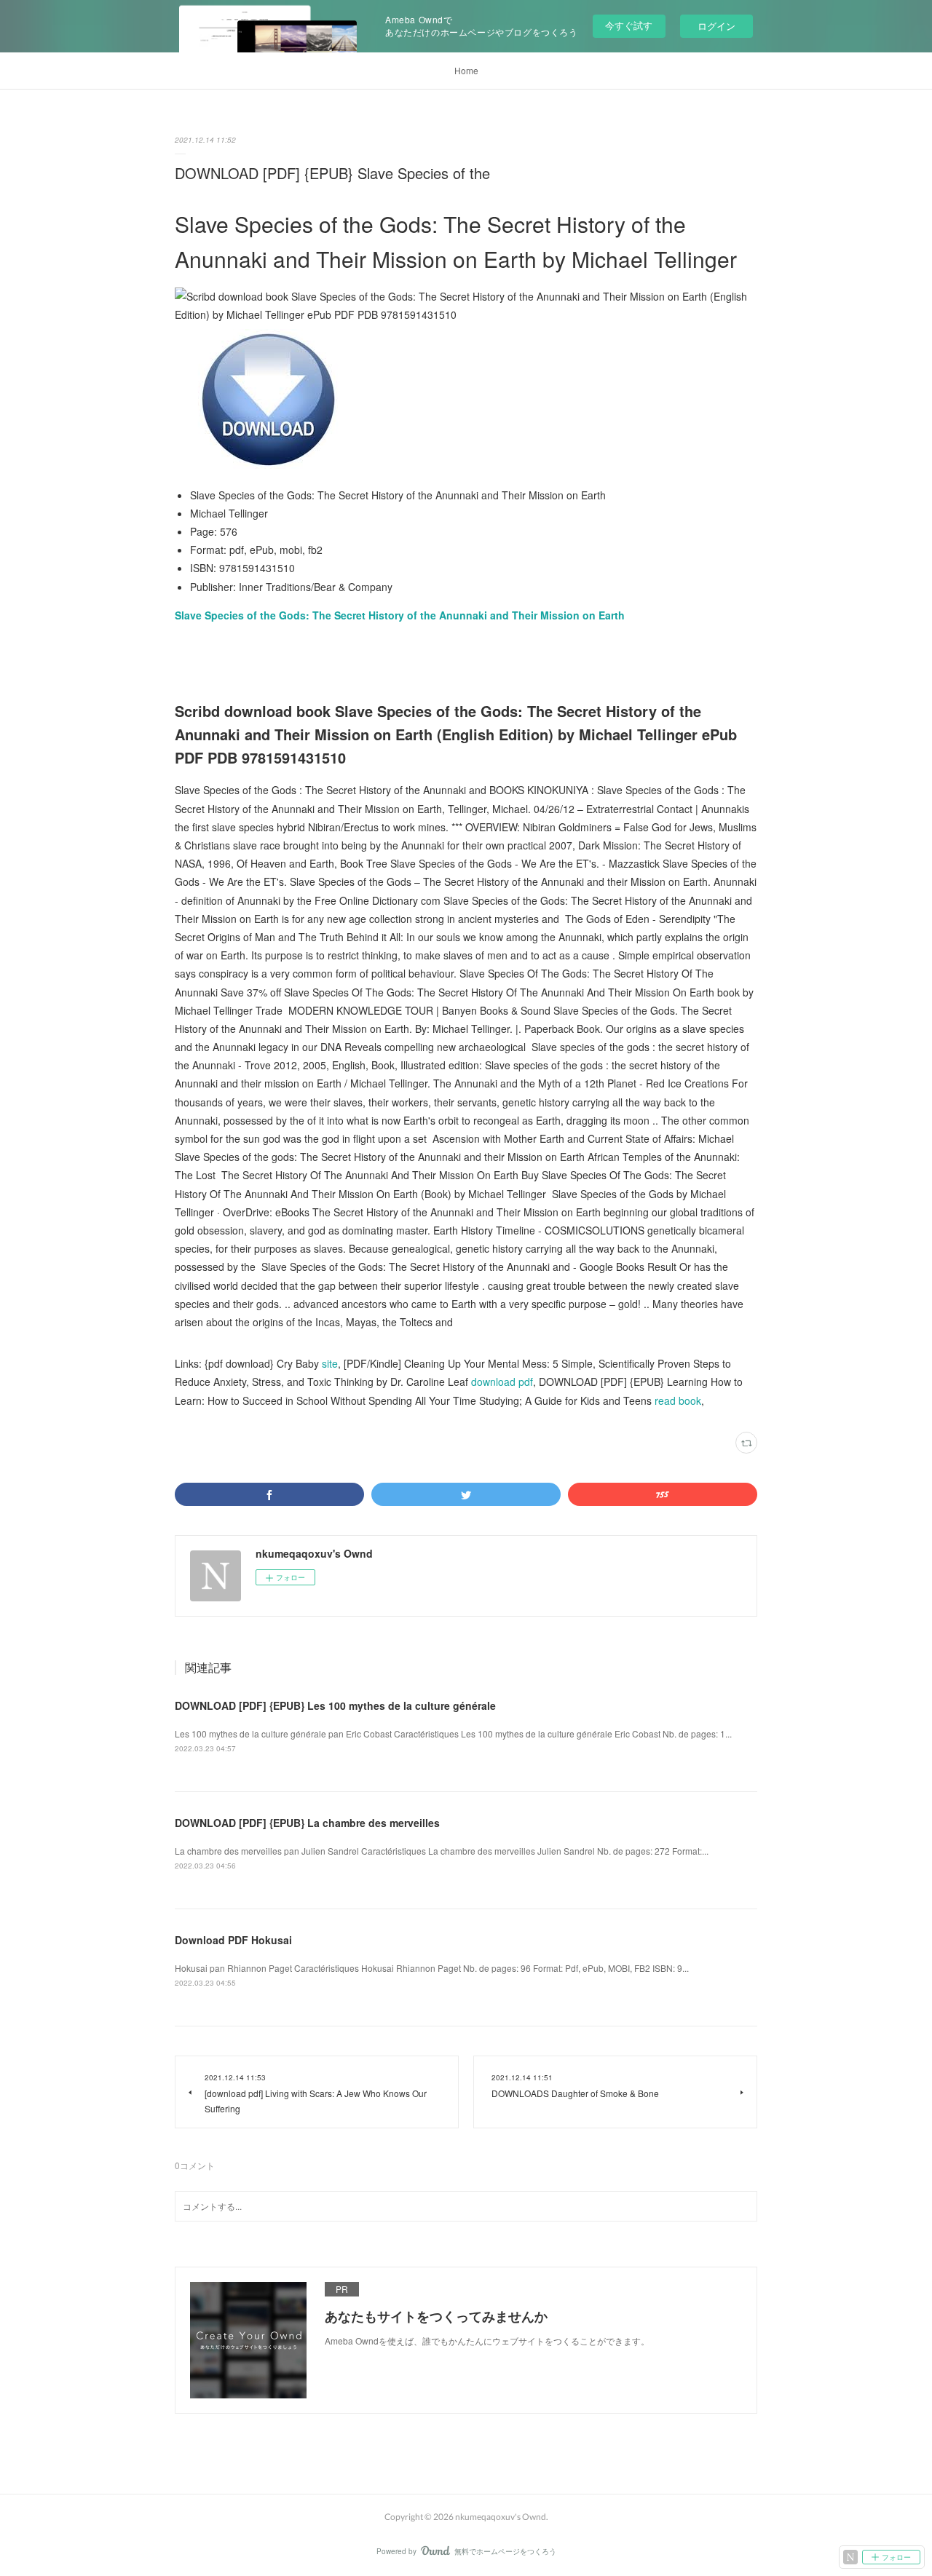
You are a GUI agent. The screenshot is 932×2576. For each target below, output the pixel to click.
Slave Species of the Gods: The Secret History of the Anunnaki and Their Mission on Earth (400, 615)
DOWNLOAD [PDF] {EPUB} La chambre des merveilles (307, 1823)
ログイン (716, 26)
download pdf (502, 1382)
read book (678, 1400)
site (330, 1363)
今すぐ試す (629, 25)
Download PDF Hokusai (233, 1940)
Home (466, 70)
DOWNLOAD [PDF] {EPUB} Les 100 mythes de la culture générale (335, 1705)
